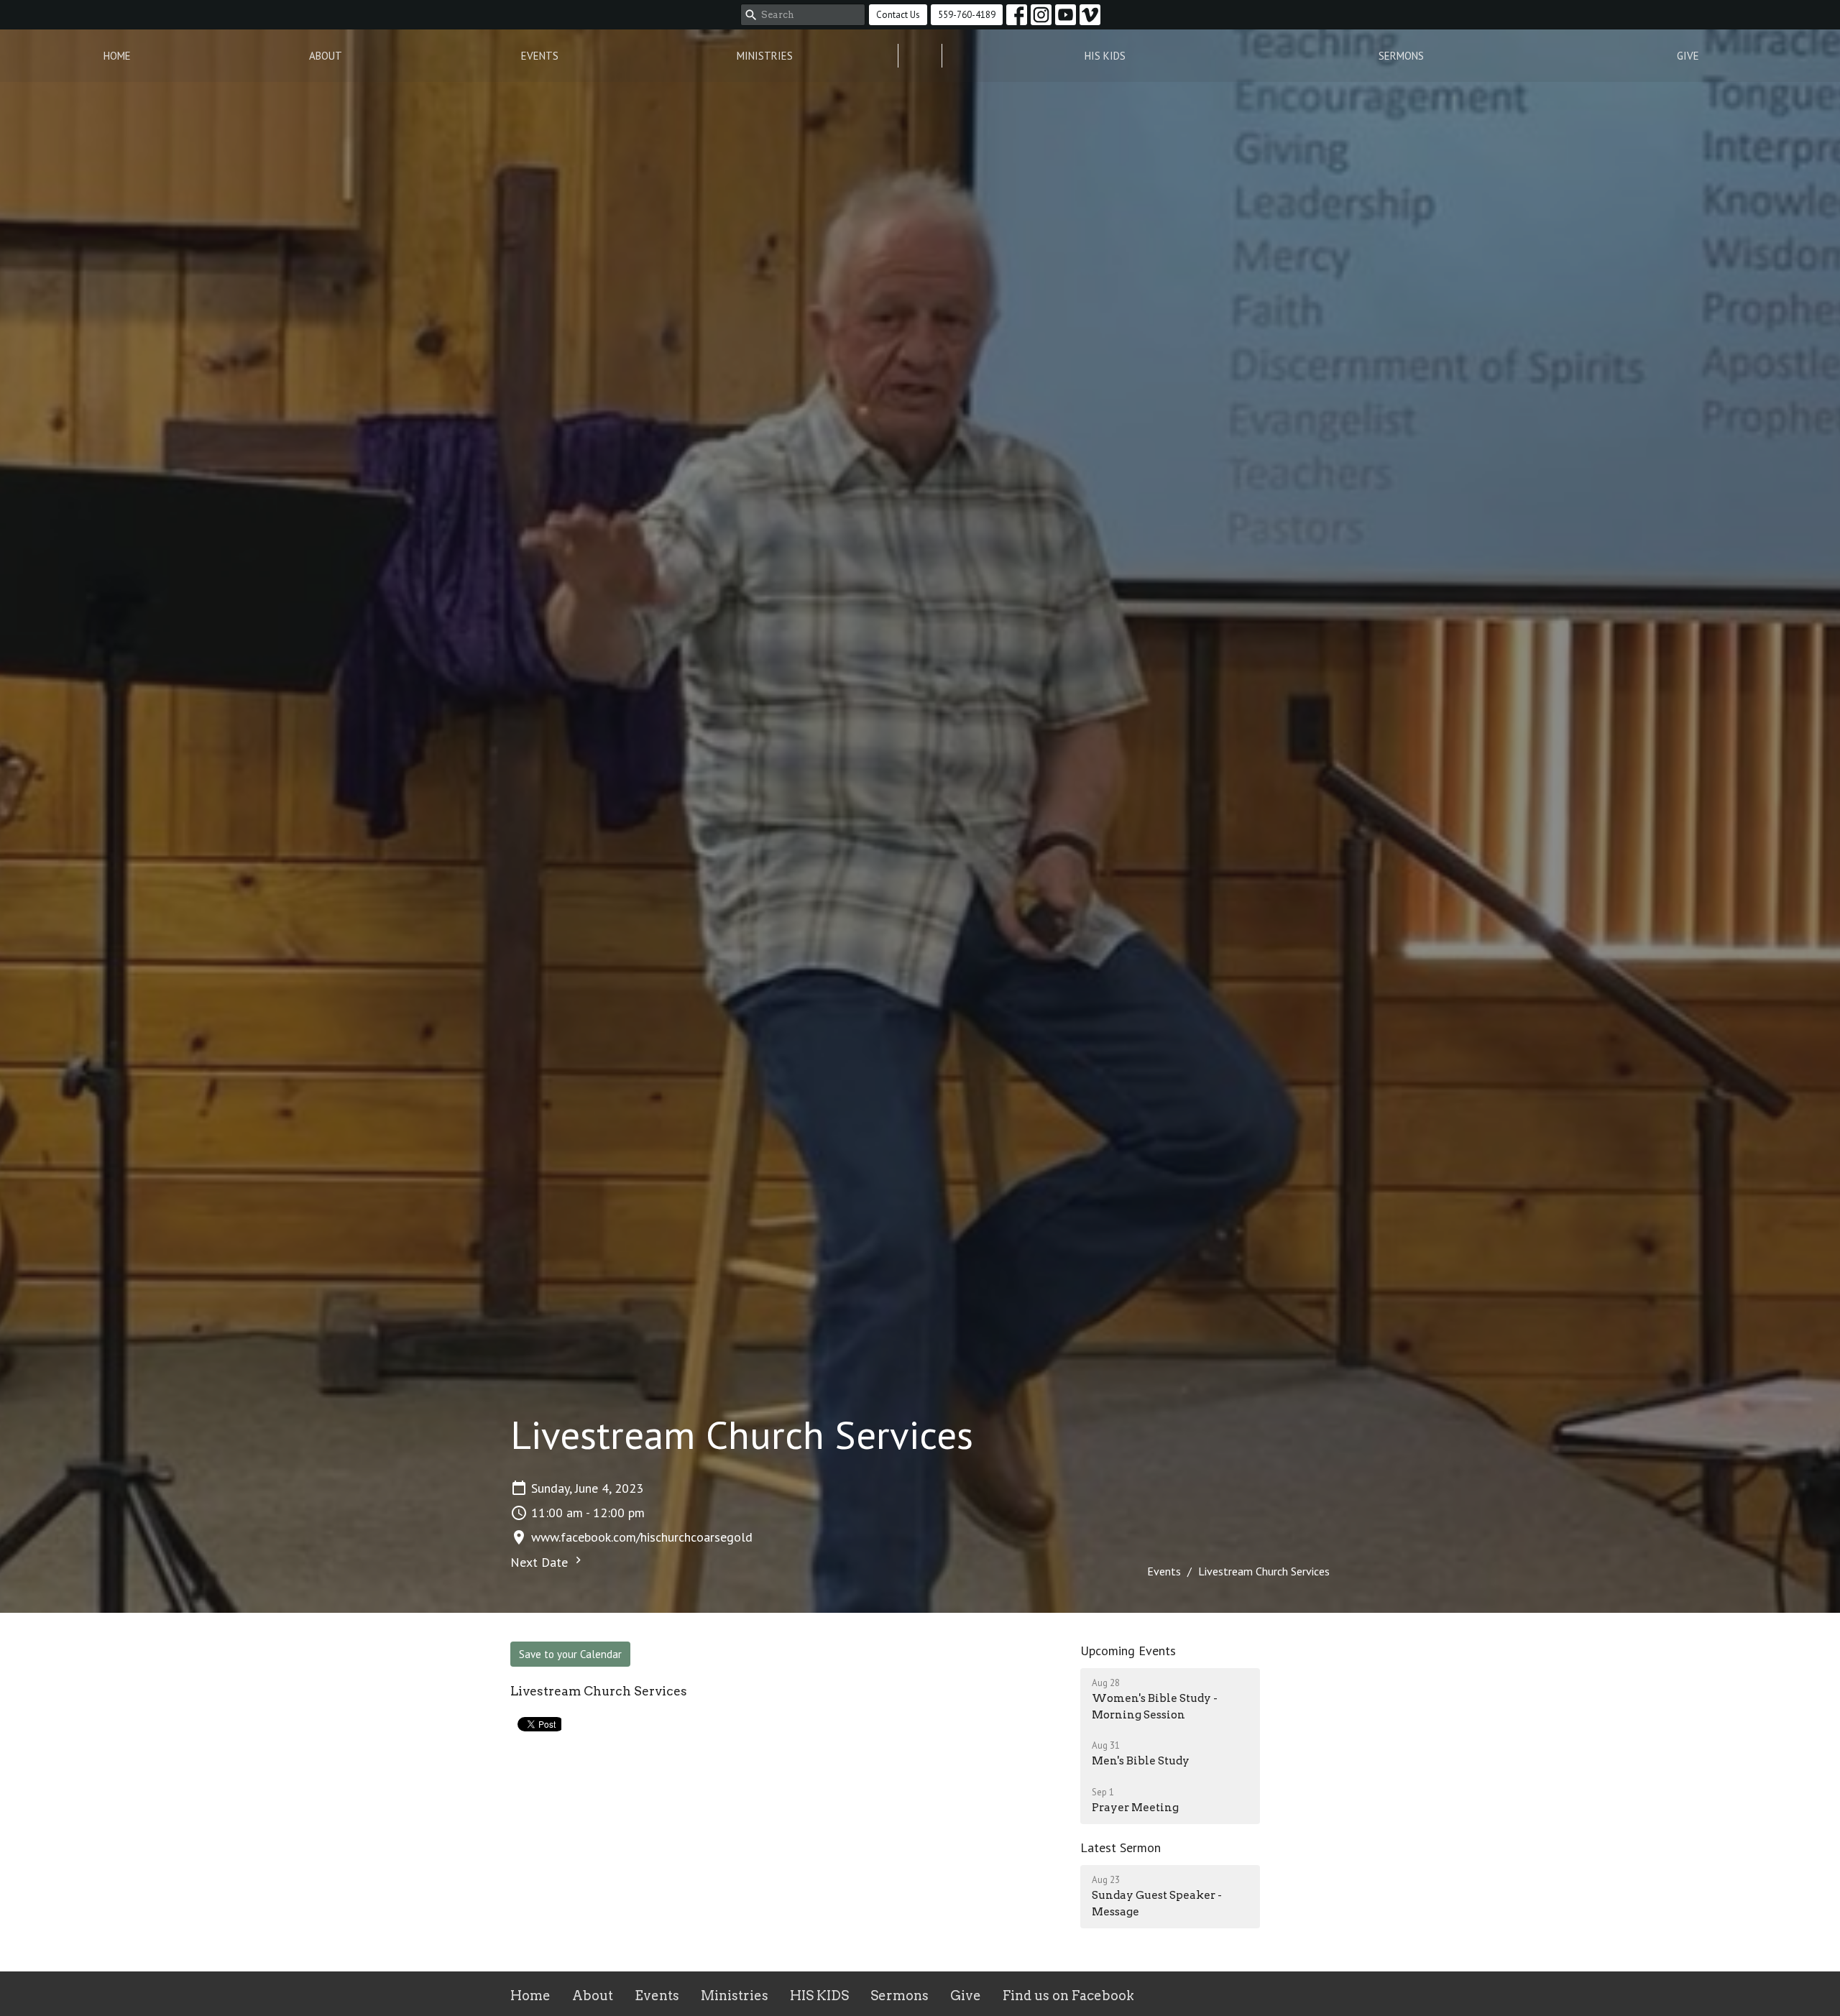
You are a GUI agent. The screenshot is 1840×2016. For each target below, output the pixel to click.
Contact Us (898, 15)
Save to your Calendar (570, 1654)
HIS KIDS (1105, 56)
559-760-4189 (967, 15)
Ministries (765, 56)
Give (1688, 56)
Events (540, 56)
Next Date (541, 1562)
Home (117, 56)
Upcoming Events (1128, 1651)
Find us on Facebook (1068, 1996)
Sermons (1401, 56)
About (326, 56)
